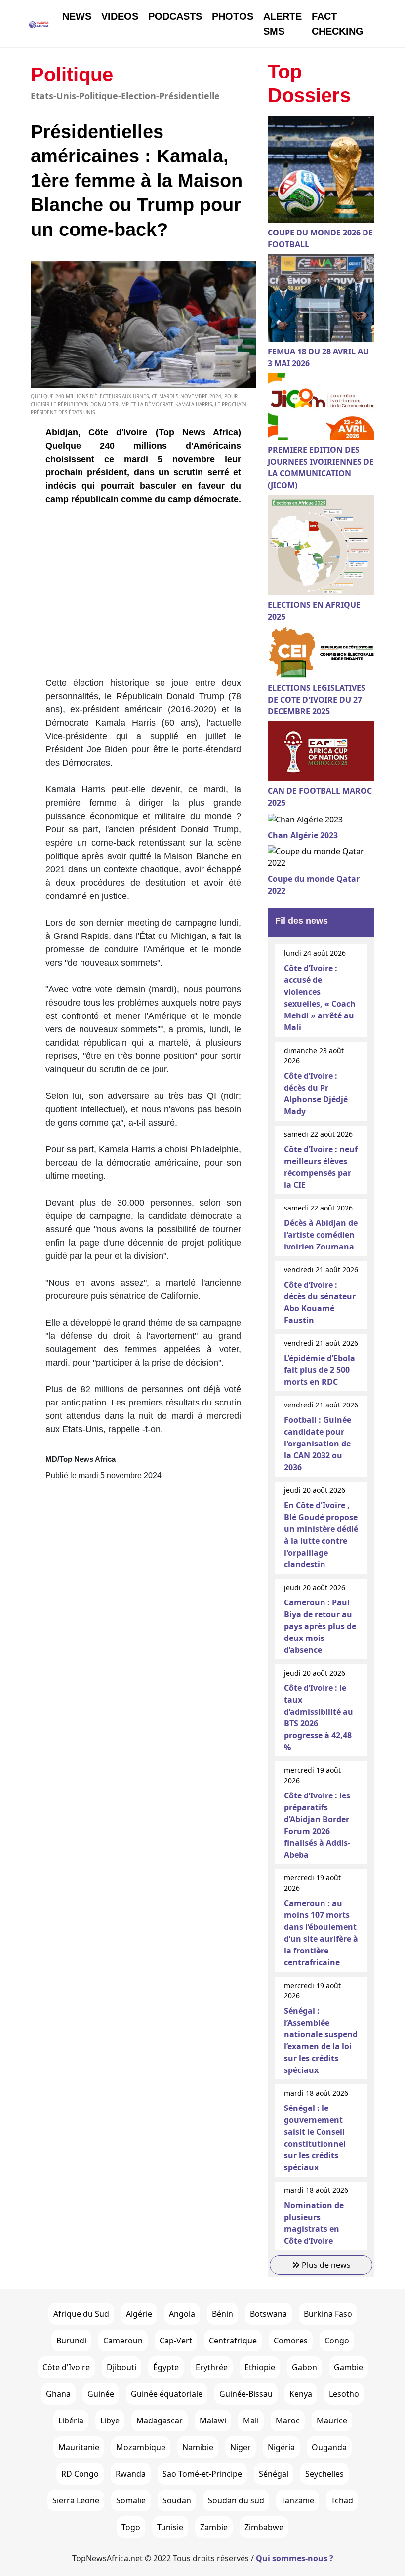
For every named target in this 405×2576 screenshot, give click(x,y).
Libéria (71, 2420)
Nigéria (281, 2447)
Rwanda (131, 2474)
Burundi (71, 2341)
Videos (120, 16)
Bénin (223, 2314)
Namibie (198, 2447)
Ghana (58, 2394)
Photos (233, 16)
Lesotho (344, 2394)
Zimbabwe (264, 2527)
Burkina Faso (328, 2314)
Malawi (213, 2420)
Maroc (288, 2420)
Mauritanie (79, 2447)
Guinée (101, 2394)
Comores (291, 2341)
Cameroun (123, 2341)
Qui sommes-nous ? (295, 2558)
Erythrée (212, 2367)
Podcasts (175, 16)
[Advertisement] (143, 595)
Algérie (139, 2314)
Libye (110, 2420)
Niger (241, 2447)
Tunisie (170, 2527)
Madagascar (160, 2420)
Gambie (348, 2367)
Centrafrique (233, 2341)
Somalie (131, 2500)
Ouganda (329, 2447)
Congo (337, 2341)
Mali (251, 2420)
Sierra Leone (76, 2500)
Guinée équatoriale (167, 2394)
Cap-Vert (176, 2341)
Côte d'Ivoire (66, 2367)
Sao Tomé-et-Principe (202, 2474)
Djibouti (121, 2367)
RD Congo (80, 2474)
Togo (131, 2527)
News (77, 16)
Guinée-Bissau (246, 2394)
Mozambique (141, 2447)
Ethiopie (260, 2367)
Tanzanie (298, 2500)
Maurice (332, 2420)
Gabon (304, 2367)
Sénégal (274, 2474)
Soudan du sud (236, 2500)
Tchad (342, 2500)
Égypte (166, 2367)
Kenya (301, 2394)
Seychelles (324, 2474)
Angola (182, 2314)
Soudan (177, 2500)
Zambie (214, 2527)
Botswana (268, 2314)
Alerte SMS (283, 24)
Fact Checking (338, 24)
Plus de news (325, 2265)
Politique (72, 75)
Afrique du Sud (81, 2314)
